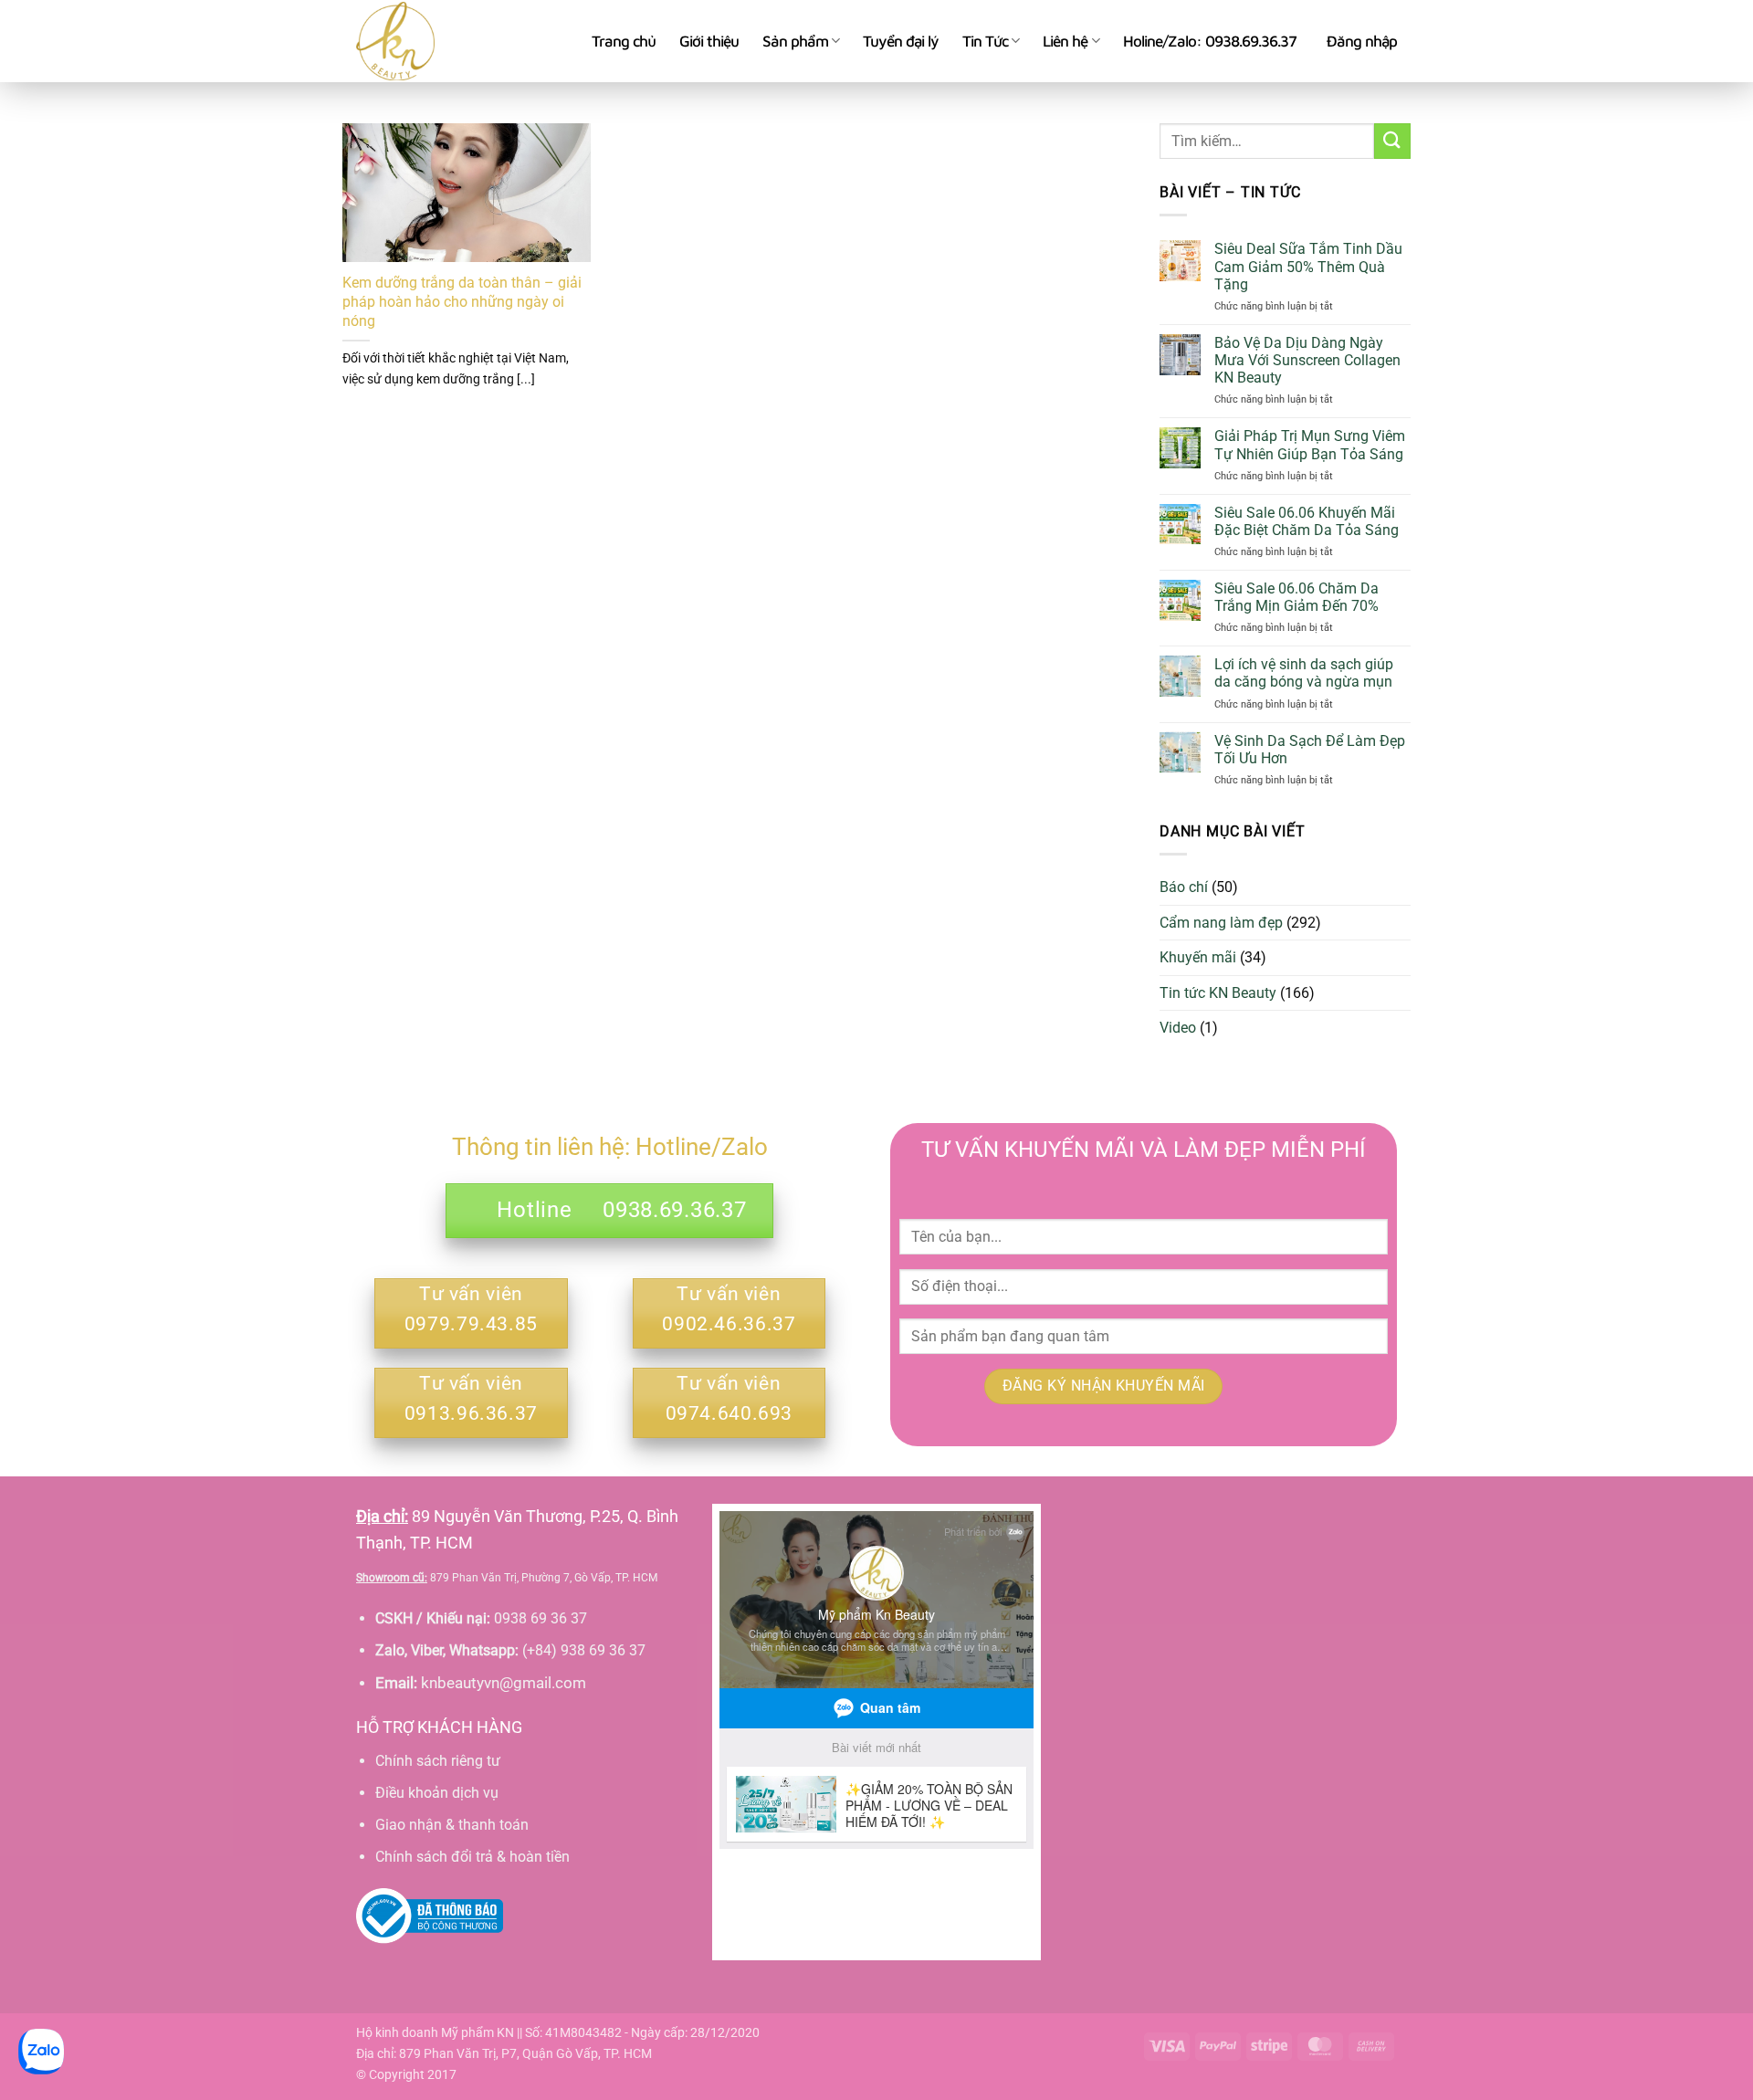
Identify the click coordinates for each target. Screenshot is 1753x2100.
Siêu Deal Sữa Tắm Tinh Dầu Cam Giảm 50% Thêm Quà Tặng (1308, 266)
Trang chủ (624, 41)
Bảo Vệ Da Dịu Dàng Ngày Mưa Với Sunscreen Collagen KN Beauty (1307, 360)
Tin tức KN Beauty (1218, 993)
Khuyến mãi (1198, 957)
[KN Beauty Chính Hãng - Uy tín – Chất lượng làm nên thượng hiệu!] (460, 41)
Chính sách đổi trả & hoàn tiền (472, 1857)
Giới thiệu (709, 41)
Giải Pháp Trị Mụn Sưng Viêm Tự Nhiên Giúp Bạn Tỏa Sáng (1310, 445)
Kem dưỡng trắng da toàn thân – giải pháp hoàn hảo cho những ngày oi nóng (462, 302)
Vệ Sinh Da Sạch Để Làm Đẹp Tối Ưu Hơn (1310, 750)
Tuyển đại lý (901, 41)
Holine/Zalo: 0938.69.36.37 (1210, 41)
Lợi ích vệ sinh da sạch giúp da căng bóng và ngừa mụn (1304, 673)
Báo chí (1184, 887)
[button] (1362, 41)
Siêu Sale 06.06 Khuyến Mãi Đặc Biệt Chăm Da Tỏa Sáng (1307, 521)
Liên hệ (1065, 41)
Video (1178, 1028)
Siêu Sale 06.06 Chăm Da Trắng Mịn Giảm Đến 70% (1296, 597)
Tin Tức (985, 41)
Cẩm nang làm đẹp (1221, 923)
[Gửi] (1392, 141)
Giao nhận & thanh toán (452, 1825)
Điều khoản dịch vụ (437, 1793)
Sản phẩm (795, 41)
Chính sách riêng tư (438, 1761)
